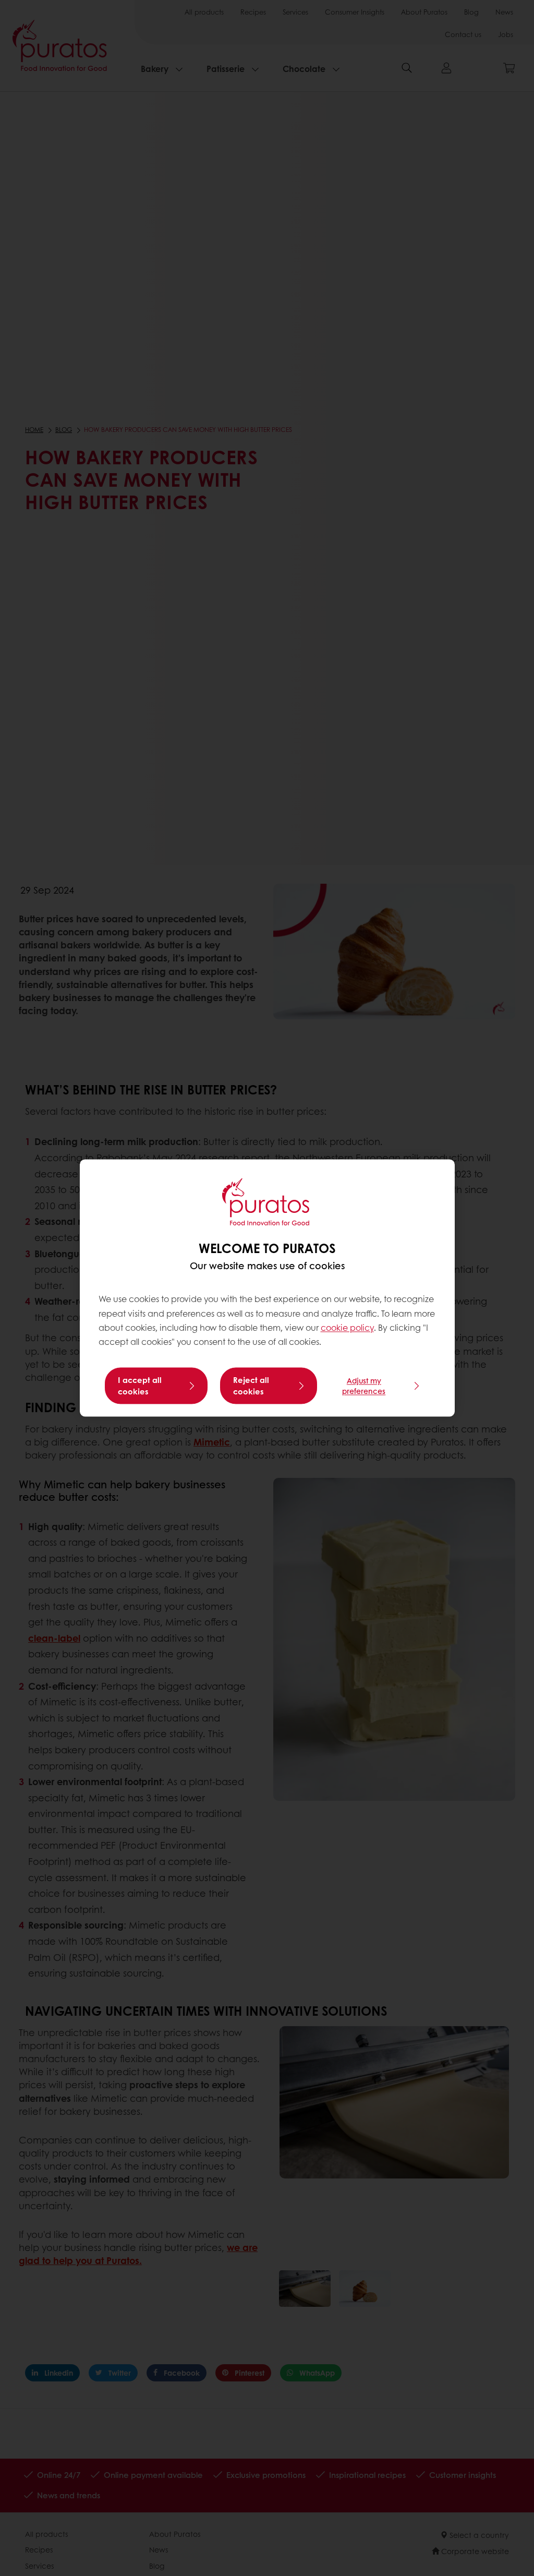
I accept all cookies (140, 1386)
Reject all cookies (251, 1386)
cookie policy (347, 1327)
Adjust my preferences (364, 1386)
